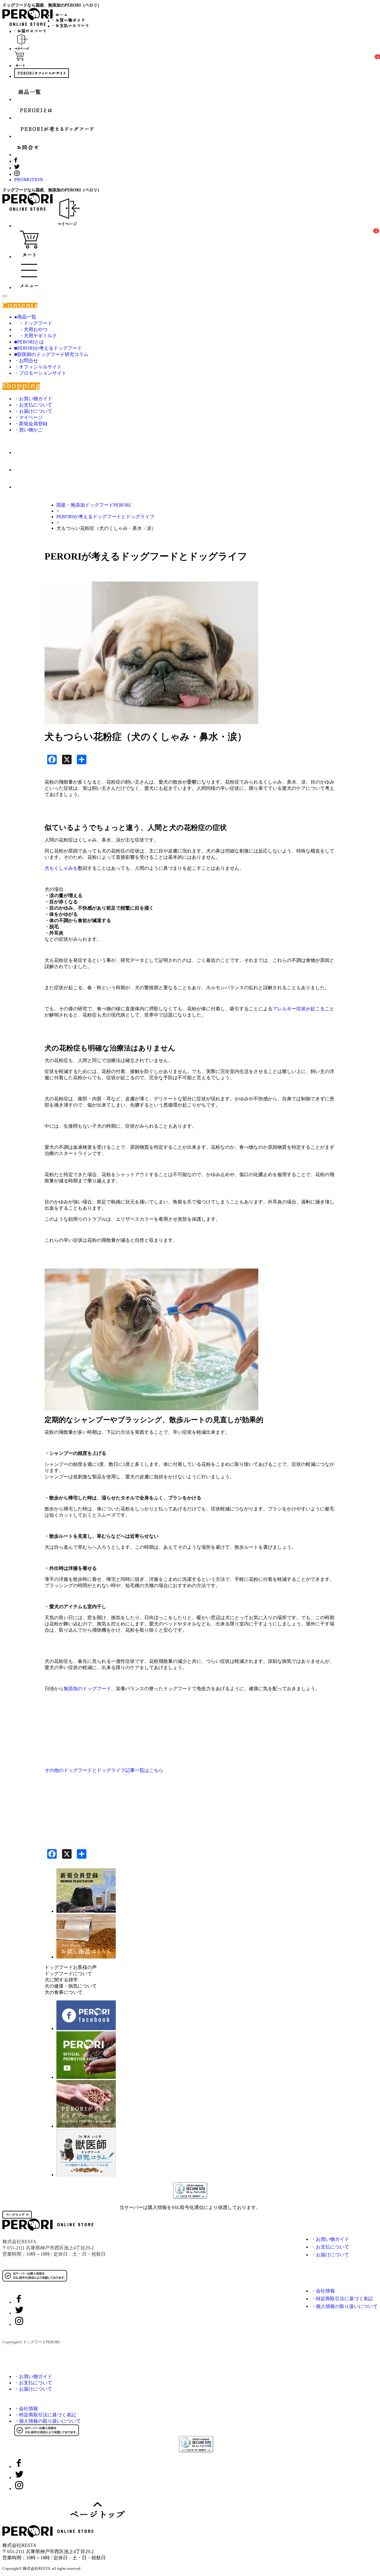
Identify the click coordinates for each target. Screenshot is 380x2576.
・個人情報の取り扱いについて (344, 2306)
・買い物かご (28, 430)
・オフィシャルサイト (38, 367)
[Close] (5, 296)
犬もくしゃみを (61, 868)
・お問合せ (26, 361)
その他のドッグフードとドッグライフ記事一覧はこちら (104, 1770)
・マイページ (28, 417)
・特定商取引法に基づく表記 (342, 2299)
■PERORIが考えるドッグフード (48, 348)
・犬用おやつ (31, 329)
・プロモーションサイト (40, 373)
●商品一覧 (25, 317)
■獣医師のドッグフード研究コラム (51, 354)
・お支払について (33, 405)
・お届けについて (33, 411)
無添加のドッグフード (87, 1689)
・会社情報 (323, 2291)
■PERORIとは (29, 342)
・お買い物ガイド (33, 399)
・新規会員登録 (31, 424)
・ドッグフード (33, 323)
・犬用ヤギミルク (36, 336)
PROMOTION (29, 180)
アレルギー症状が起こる (299, 1009)
